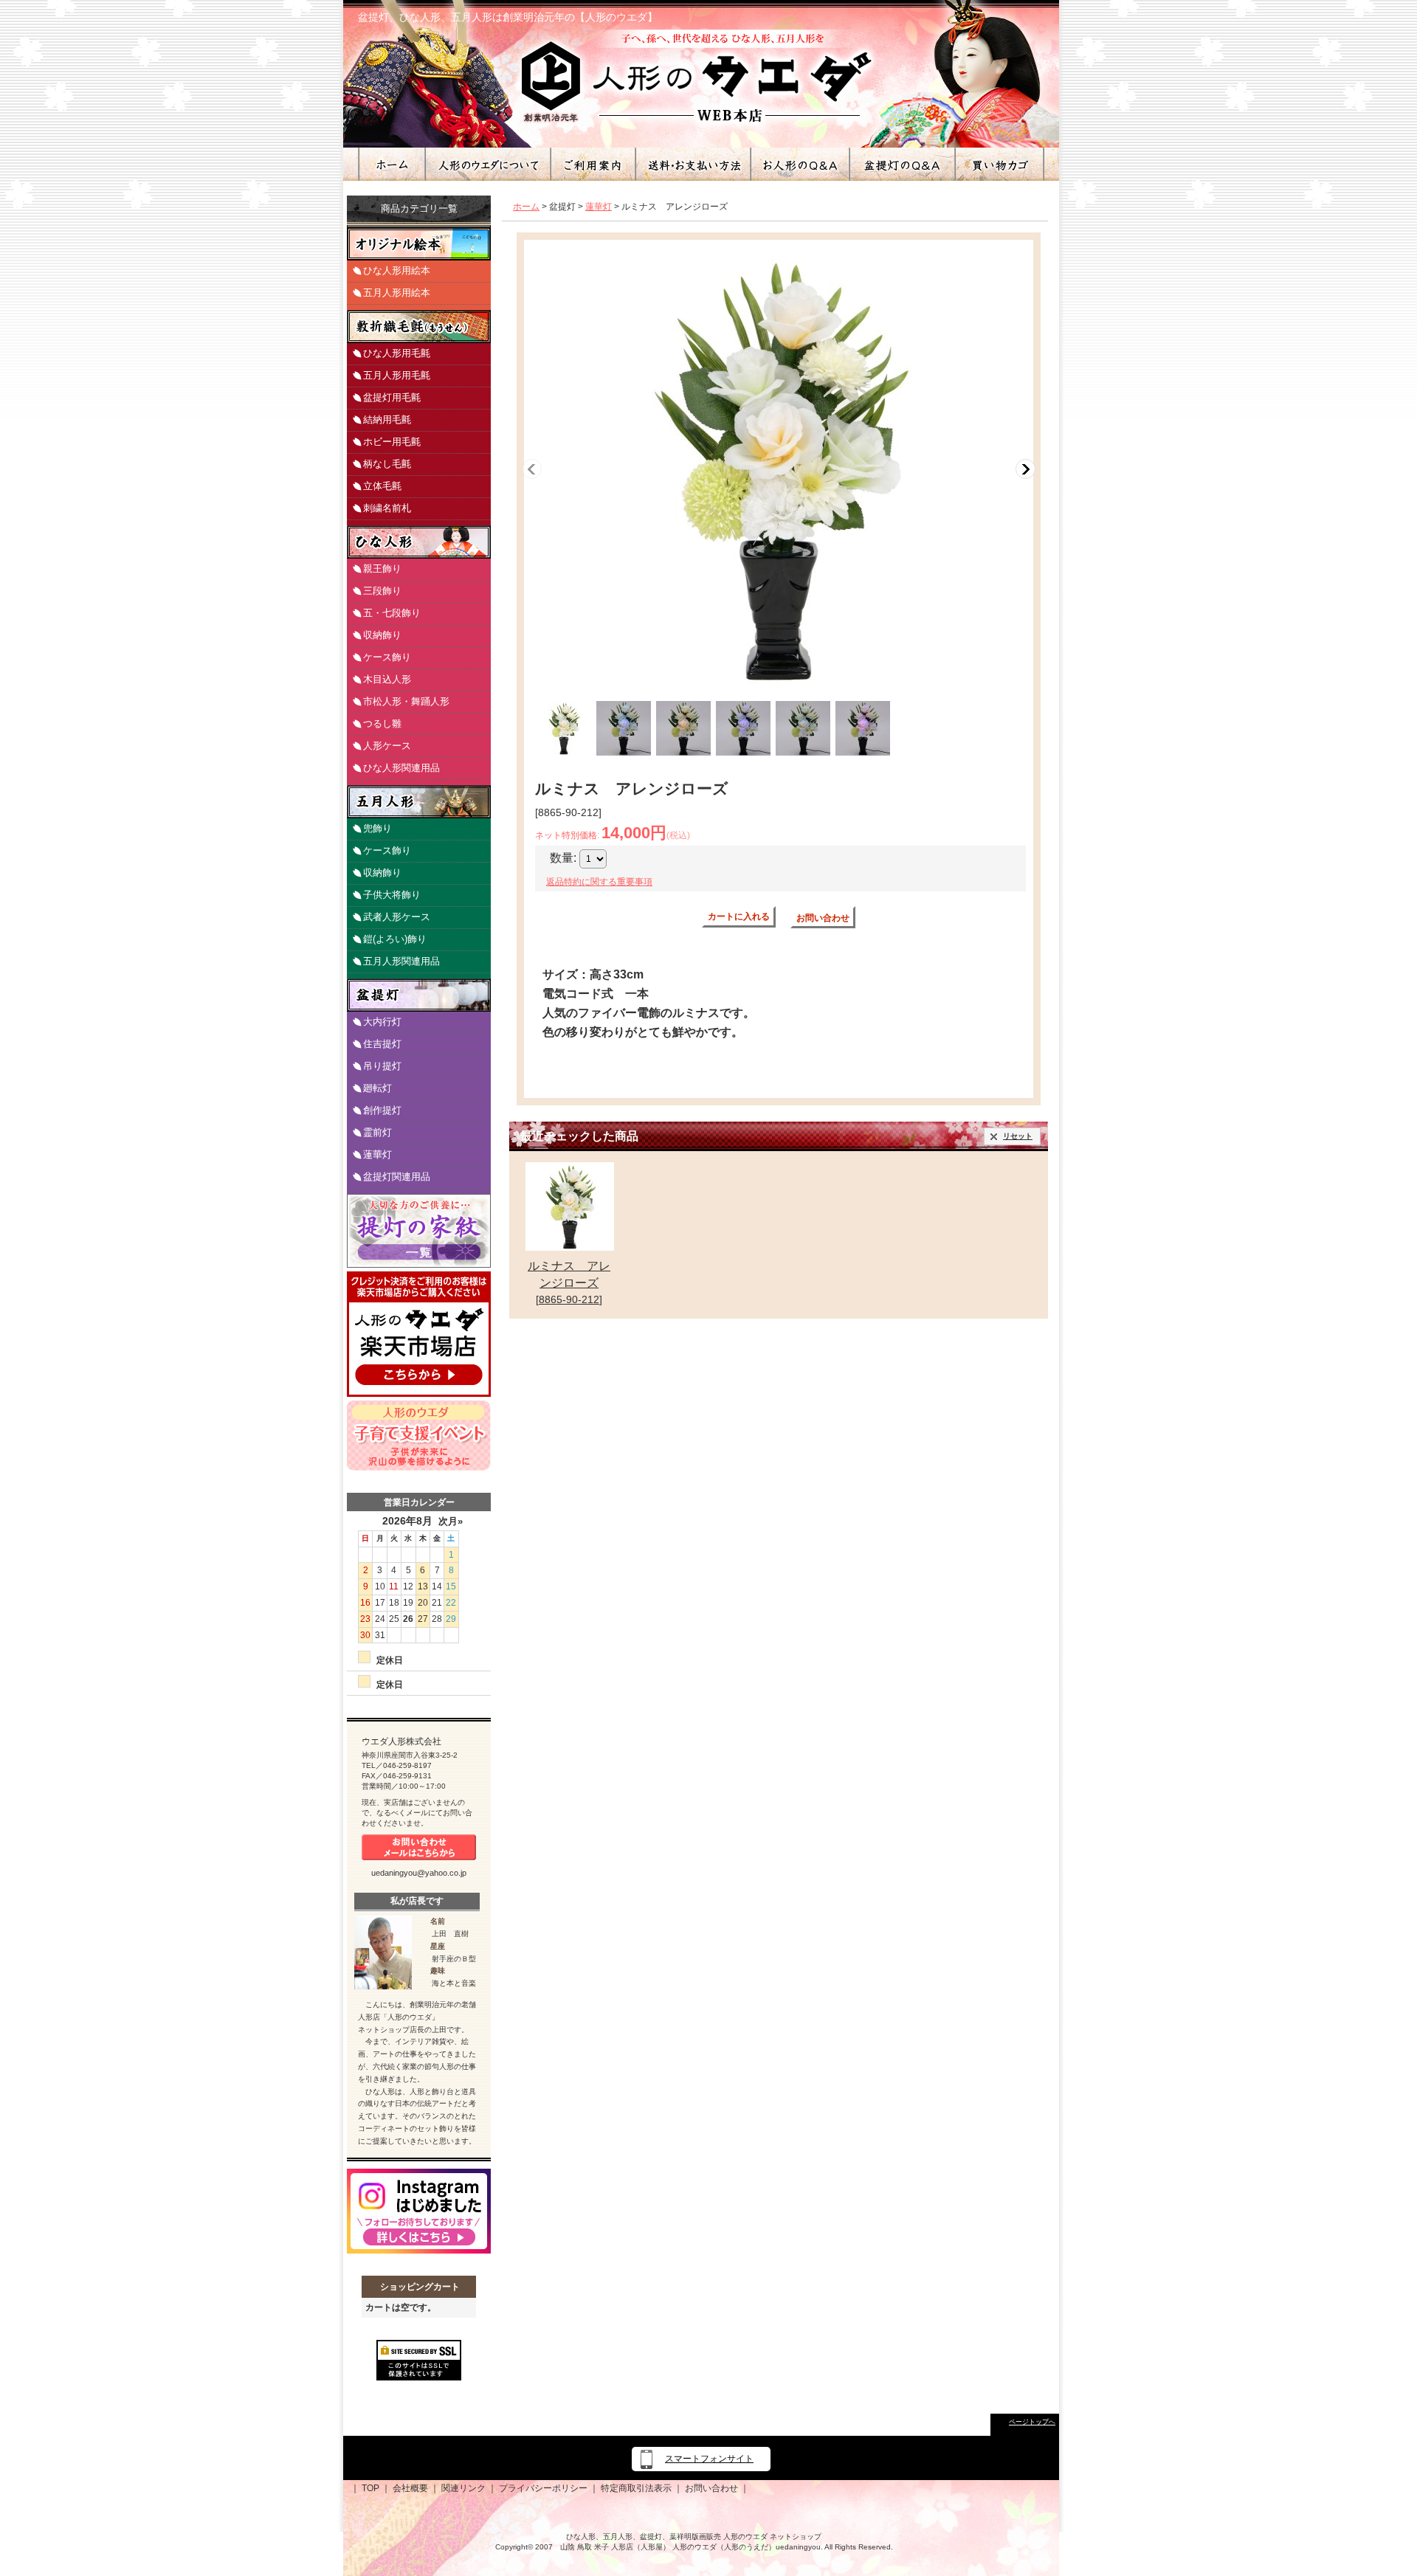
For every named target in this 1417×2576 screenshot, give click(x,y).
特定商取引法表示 (636, 2488)
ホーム (391, 164)
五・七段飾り (392, 613)
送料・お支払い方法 (692, 164)
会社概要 (410, 2488)
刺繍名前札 (387, 508)
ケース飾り (387, 657)
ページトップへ (1032, 2422)
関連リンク (463, 2488)
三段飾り (382, 591)
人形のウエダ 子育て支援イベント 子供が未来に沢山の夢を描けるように (419, 1436)
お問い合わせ (823, 918)
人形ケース (387, 746)
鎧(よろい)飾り (395, 939)
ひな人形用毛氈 (397, 353)
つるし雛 (382, 724)
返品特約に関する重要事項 (599, 882)
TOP (370, 2488)
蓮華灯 (377, 1154)
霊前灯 (377, 1132)
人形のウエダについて (487, 164)
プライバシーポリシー (543, 2488)
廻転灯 (377, 1088)
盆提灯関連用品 (397, 1177)
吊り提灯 (382, 1066)
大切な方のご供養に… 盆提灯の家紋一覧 (419, 1231)
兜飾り (377, 828)
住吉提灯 (382, 1044)
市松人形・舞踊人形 (406, 701)
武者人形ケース (397, 917)
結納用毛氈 (387, 419)
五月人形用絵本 (397, 293)
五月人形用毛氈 (397, 375)
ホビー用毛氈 (392, 442)
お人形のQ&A (799, 164)
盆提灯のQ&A (901, 164)
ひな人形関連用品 (401, 768)
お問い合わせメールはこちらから (419, 1847)
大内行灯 (382, 1022)
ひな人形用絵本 (397, 270)
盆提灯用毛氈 (392, 397)
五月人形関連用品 (401, 961)
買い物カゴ (999, 164)
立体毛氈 (382, 486)
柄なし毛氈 (387, 464)
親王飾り (382, 569)
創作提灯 (382, 1110)
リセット (1018, 1136)
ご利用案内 (592, 164)
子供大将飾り (392, 895)
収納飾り (382, 635)
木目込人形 (387, 679)
